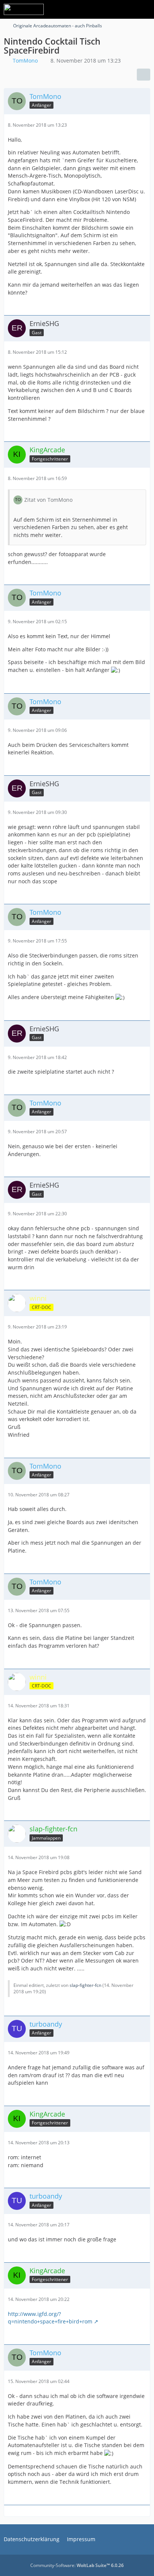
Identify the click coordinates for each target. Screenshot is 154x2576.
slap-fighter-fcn (85, 1985)
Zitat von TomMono (48, 500)
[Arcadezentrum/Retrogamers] (24, 9)
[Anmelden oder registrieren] (126, 9)
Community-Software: (77, 2565)
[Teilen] (144, 75)
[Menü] (144, 9)
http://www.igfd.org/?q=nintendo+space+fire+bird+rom (50, 2318)
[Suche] (107, 9)
